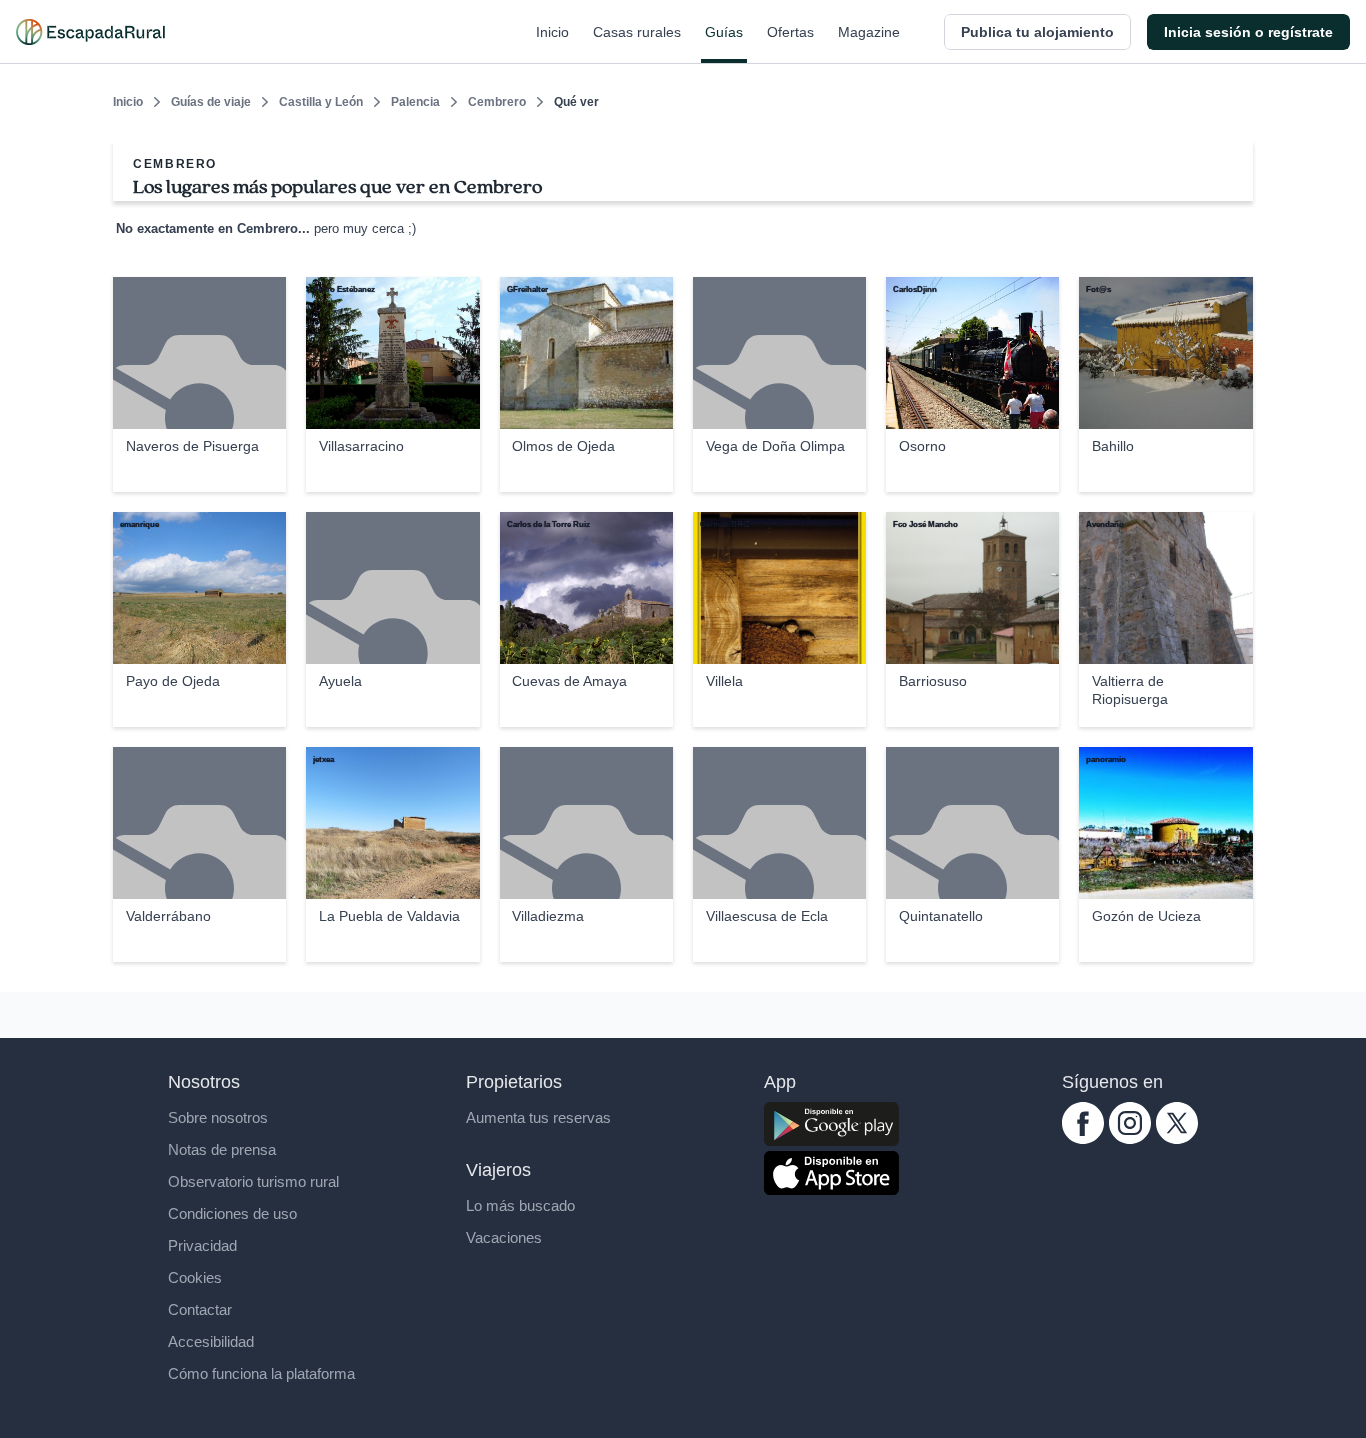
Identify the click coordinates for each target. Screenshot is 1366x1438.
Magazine (869, 32)
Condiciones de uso (232, 1213)
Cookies (195, 1277)
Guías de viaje (211, 102)
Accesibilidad (211, 1341)
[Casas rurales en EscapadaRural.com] (90, 32)
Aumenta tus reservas (538, 1117)
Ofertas (790, 32)
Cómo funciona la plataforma (261, 1373)
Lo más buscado (520, 1205)
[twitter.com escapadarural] (1177, 1138)
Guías (724, 32)
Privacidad (202, 1245)
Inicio (552, 32)
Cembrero (497, 102)
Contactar (200, 1309)
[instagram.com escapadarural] (1130, 1138)
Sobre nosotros (218, 1117)
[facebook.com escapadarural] (1083, 1138)
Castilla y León (321, 102)
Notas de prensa (222, 1149)
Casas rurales (637, 32)
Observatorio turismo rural (253, 1181)
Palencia (415, 102)
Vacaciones (504, 1237)
